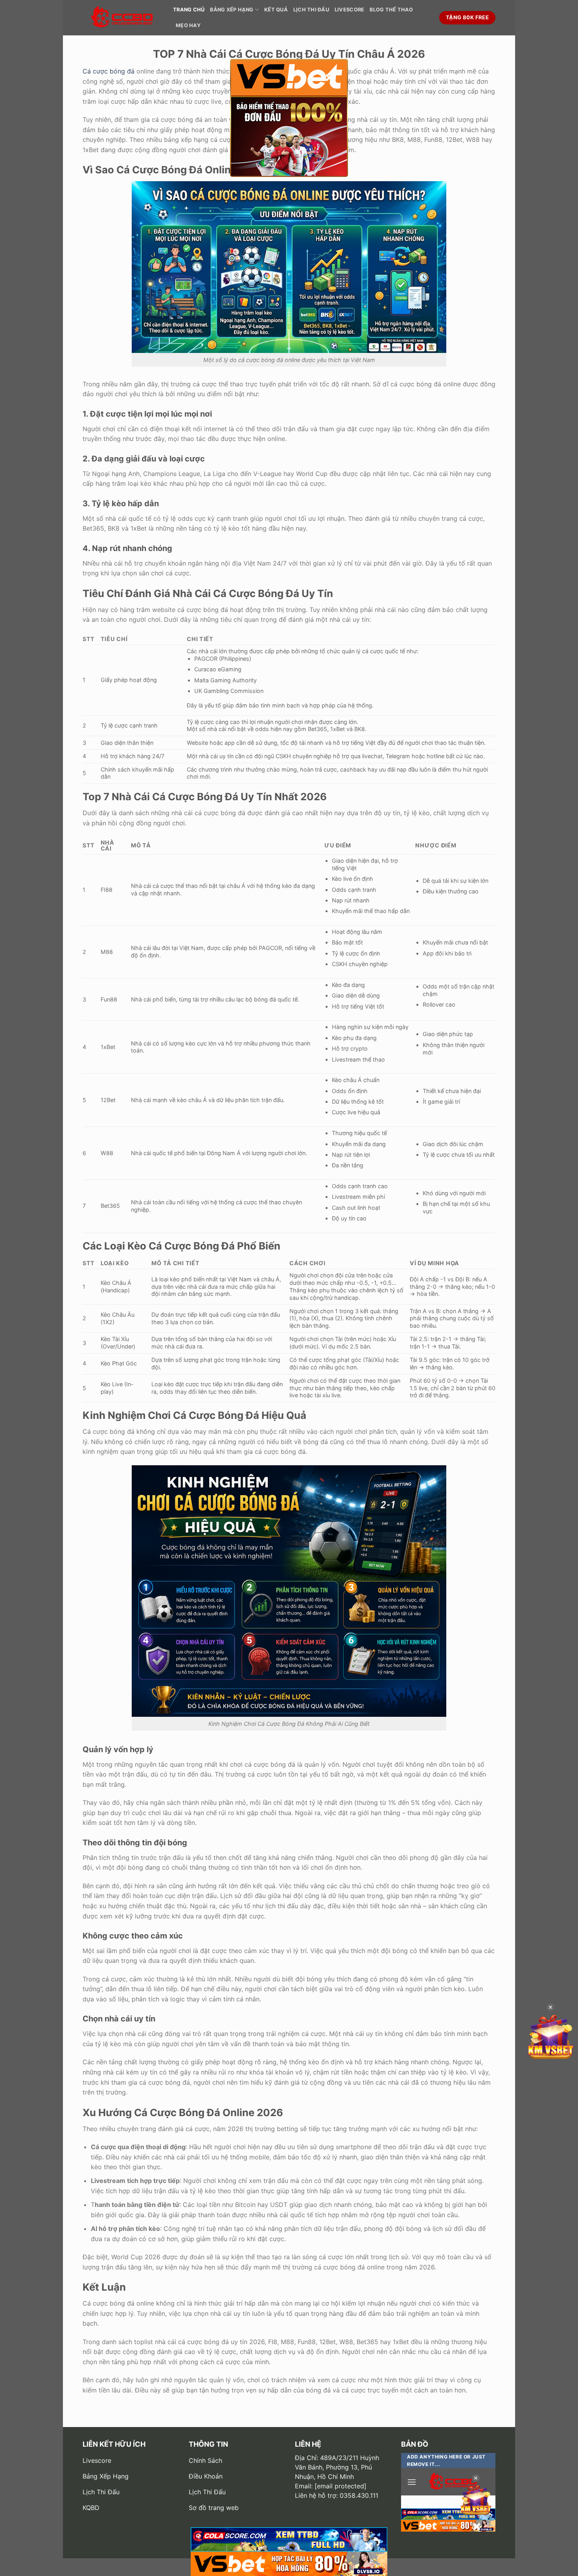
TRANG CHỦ (189, 10)
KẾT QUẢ (276, 10)
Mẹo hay (188, 25)
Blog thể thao (391, 10)
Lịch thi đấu (311, 10)
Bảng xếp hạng (232, 10)
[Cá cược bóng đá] (122, 18)
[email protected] (341, 2486)
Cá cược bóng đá (109, 71)
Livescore (349, 10)
